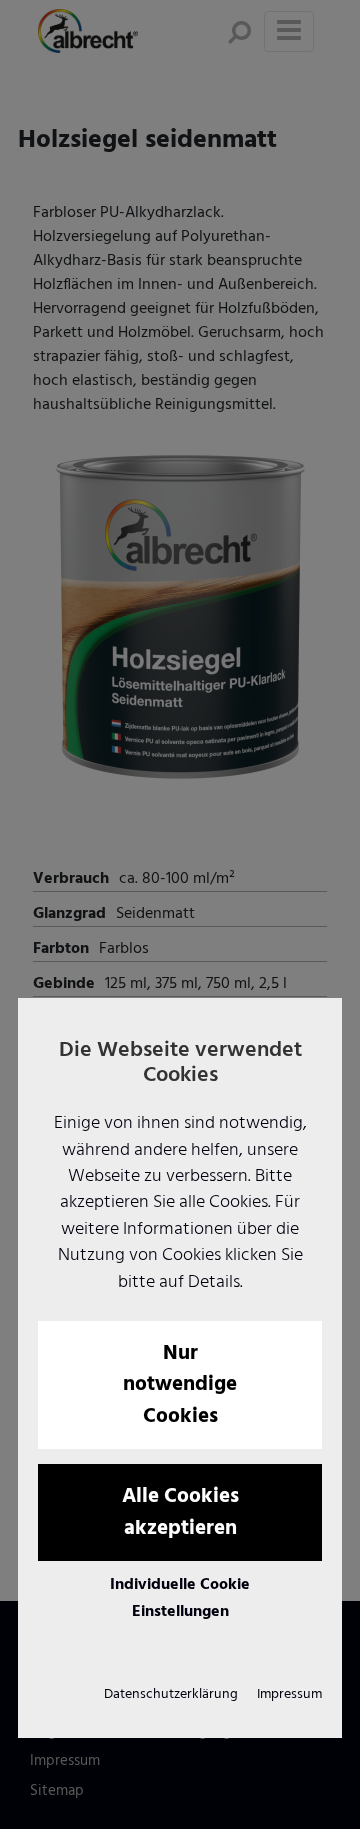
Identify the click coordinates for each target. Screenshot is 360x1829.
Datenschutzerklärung (171, 1694)
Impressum (289, 1694)
